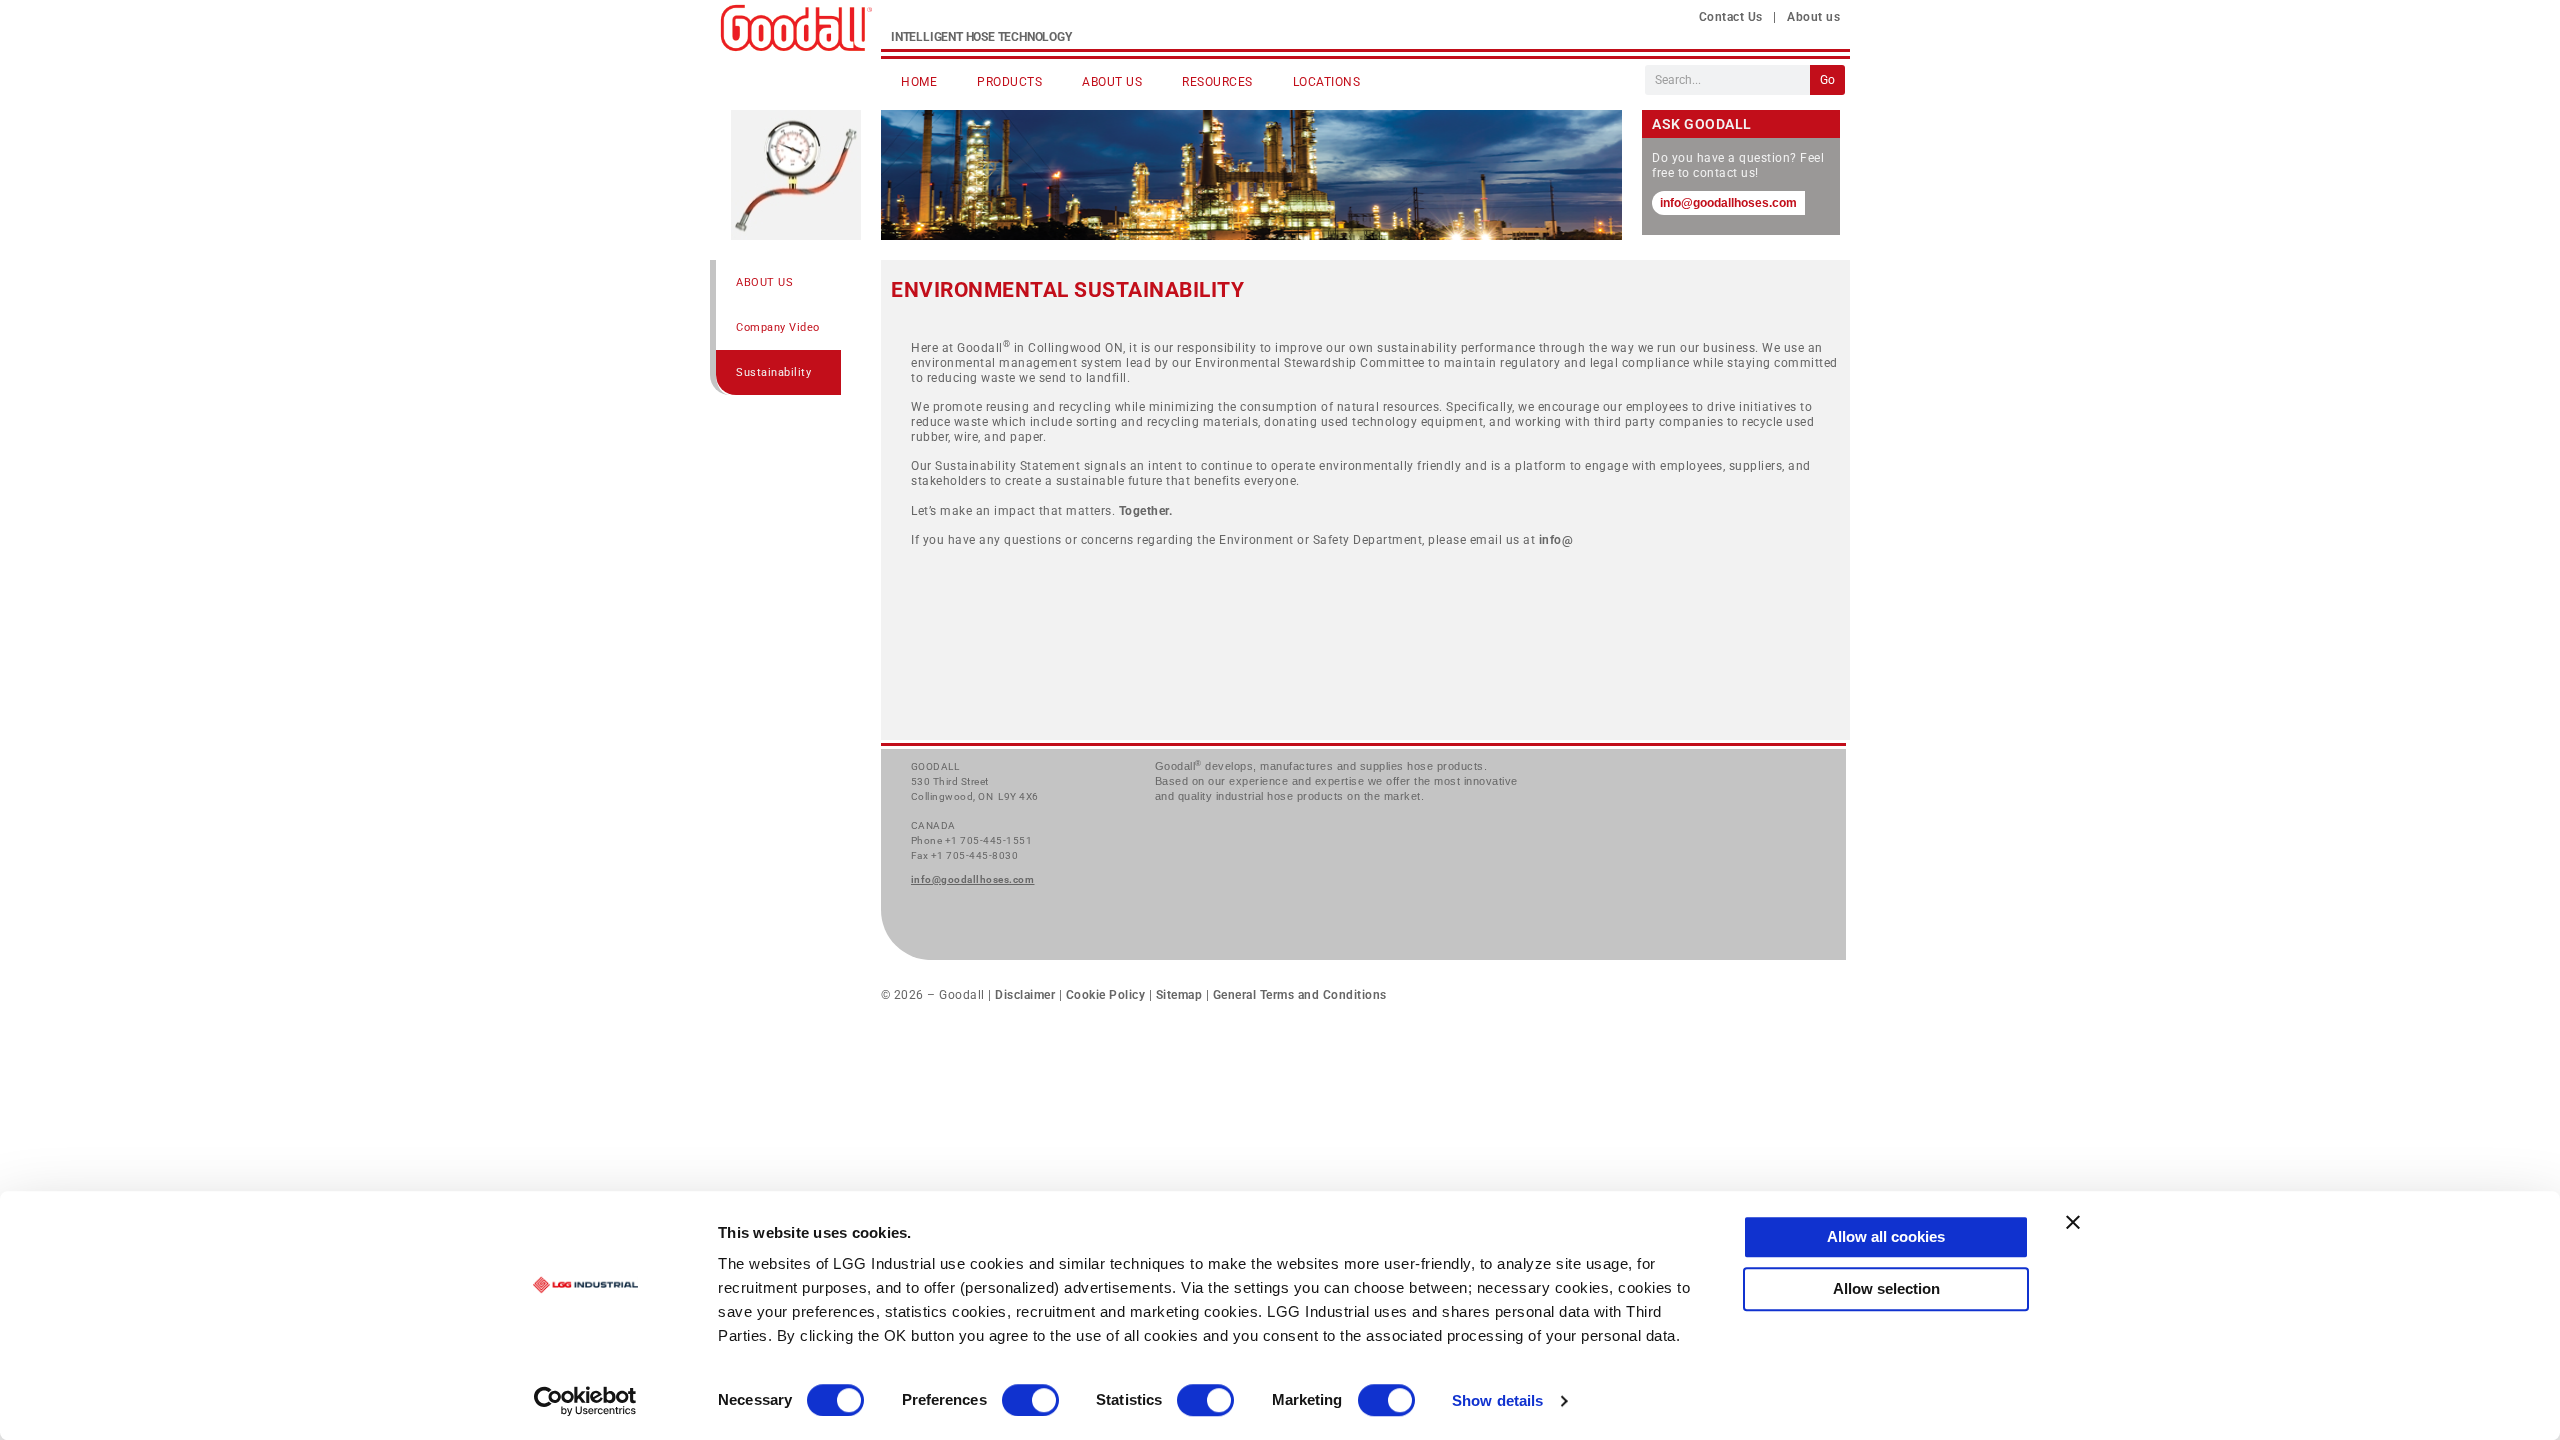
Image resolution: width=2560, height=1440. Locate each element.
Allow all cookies (1886, 1236)
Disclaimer (1027, 995)
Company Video (778, 327)
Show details (1497, 1401)
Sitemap (1179, 995)
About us (1813, 17)
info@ (1556, 540)
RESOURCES (1217, 82)
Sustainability (773, 372)
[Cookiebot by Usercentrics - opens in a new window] (585, 1401)
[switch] (1030, 1400)
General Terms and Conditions (1298, 995)
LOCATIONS (1327, 82)
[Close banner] (2073, 1222)
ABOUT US (1112, 82)
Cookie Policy (1106, 995)
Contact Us (1731, 17)
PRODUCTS (1009, 82)
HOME (919, 82)
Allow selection (1886, 1288)
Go (1827, 80)
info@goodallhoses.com (1728, 203)
